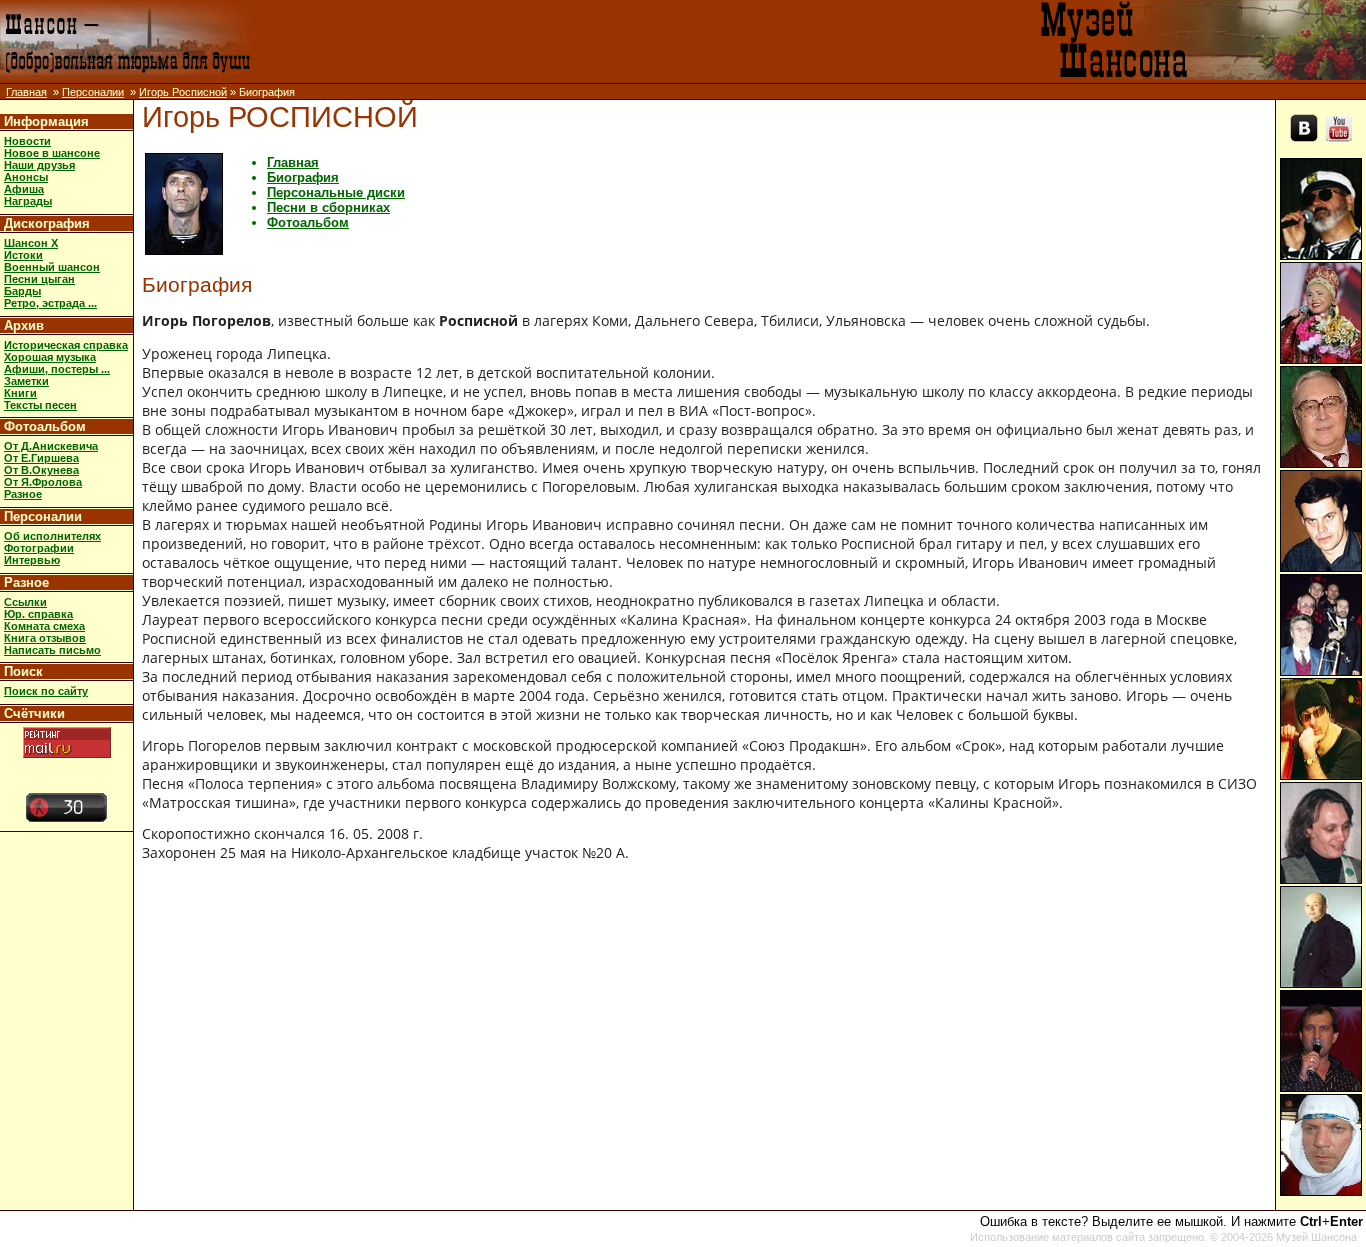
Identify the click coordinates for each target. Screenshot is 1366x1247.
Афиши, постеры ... (57, 369)
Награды (28, 201)
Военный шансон (52, 267)
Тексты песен (40, 405)
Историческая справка (66, 345)
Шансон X (31, 243)
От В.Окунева (41, 470)
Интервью (32, 560)
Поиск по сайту (46, 691)
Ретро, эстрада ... (50, 303)
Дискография (47, 223)
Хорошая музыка (50, 357)
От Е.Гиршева (41, 458)
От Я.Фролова (43, 482)
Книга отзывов (45, 638)
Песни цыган (39, 279)
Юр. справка (38, 614)
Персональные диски (336, 192)
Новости (27, 141)
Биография (303, 177)
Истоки (23, 255)
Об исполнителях (52, 536)
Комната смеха (44, 626)
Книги (20, 393)
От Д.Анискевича (51, 446)
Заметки (26, 381)
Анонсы (26, 177)
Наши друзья (39, 165)
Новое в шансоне (52, 153)
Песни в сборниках (328, 207)
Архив (24, 325)
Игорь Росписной (183, 92)
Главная (26, 92)
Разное (23, 494)
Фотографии (39, 548)
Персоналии (93, 92)
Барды (22, 291)
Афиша (24, 189)
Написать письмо (52, 650)
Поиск (23, 671)
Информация (46, 121)
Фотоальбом (45, 426)
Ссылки (25, 602)
